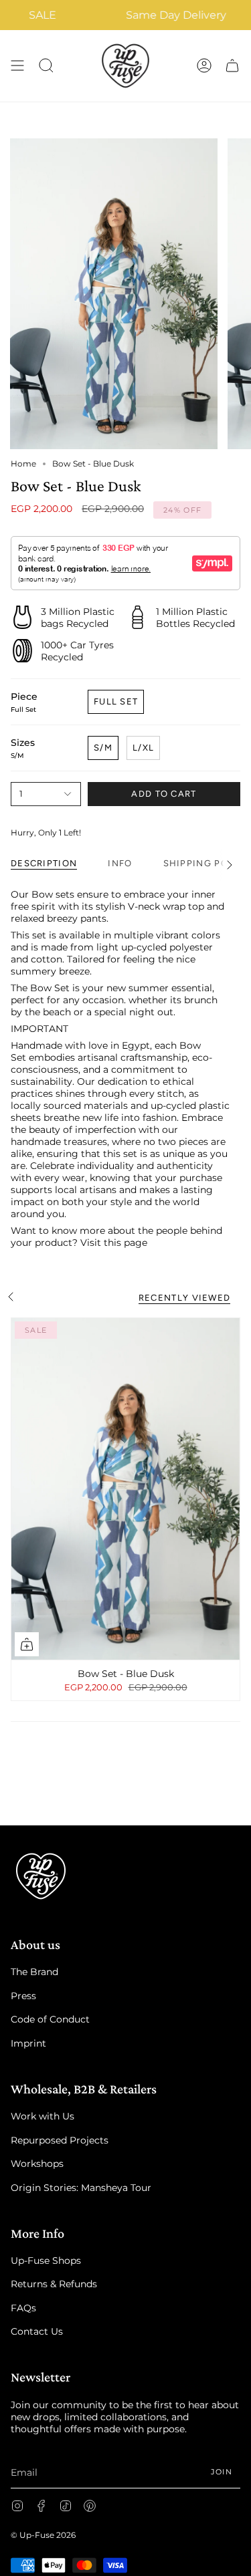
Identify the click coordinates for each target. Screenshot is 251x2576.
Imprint (28, 2043)
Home (23, 464)
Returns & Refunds (54, 2284)
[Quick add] (27, 1644)
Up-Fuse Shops (46, 2261)
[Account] (204, 66)
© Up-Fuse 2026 (43, 2535)
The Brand (34, 1972)
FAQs (23, 2308)
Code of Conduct (50, 2019)
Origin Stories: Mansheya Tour (81, 2188)
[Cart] (232, 66)
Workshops (37, 2164)
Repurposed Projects (60, 2140)
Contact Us (37, 2331)
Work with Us (43, 2116)
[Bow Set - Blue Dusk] (125, 1489)
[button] (46, 66)
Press (23, 1996)
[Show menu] (17, 66)
